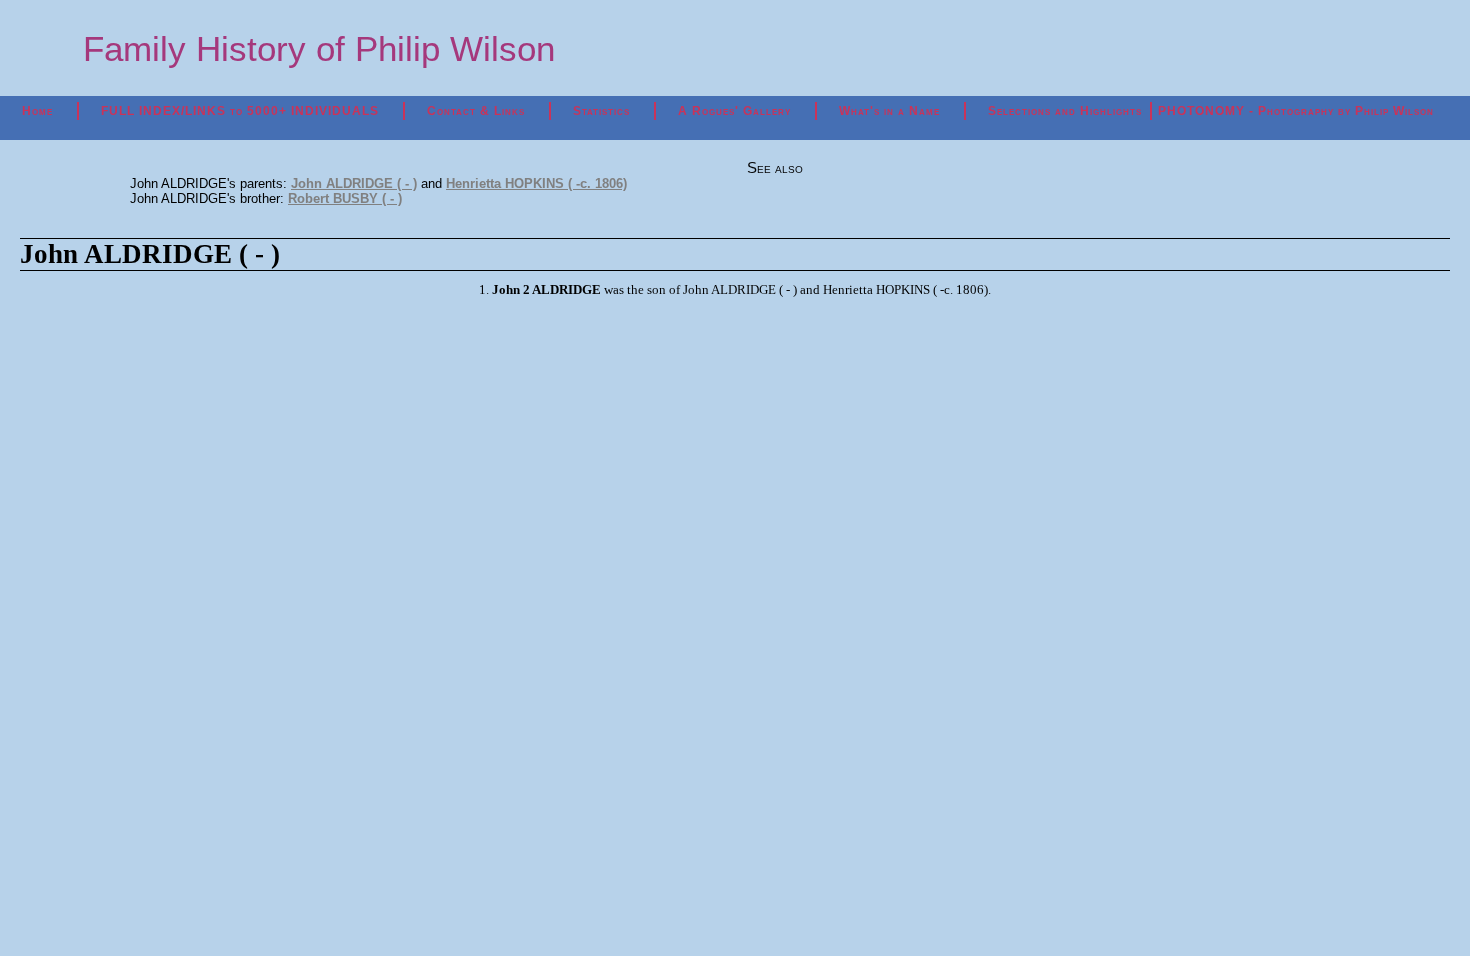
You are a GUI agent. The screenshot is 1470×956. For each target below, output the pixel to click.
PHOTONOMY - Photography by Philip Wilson (1296, 111)
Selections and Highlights (1065, 111)
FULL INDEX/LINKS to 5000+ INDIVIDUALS (240, 111)
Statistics (601, 111)
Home (37, 111)
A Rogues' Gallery (734, 111)
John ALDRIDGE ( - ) (354, 183)
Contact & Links (476, 111)
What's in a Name (889, 111)
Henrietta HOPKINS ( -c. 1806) (536, 183)
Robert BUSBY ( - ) (345, 198)
